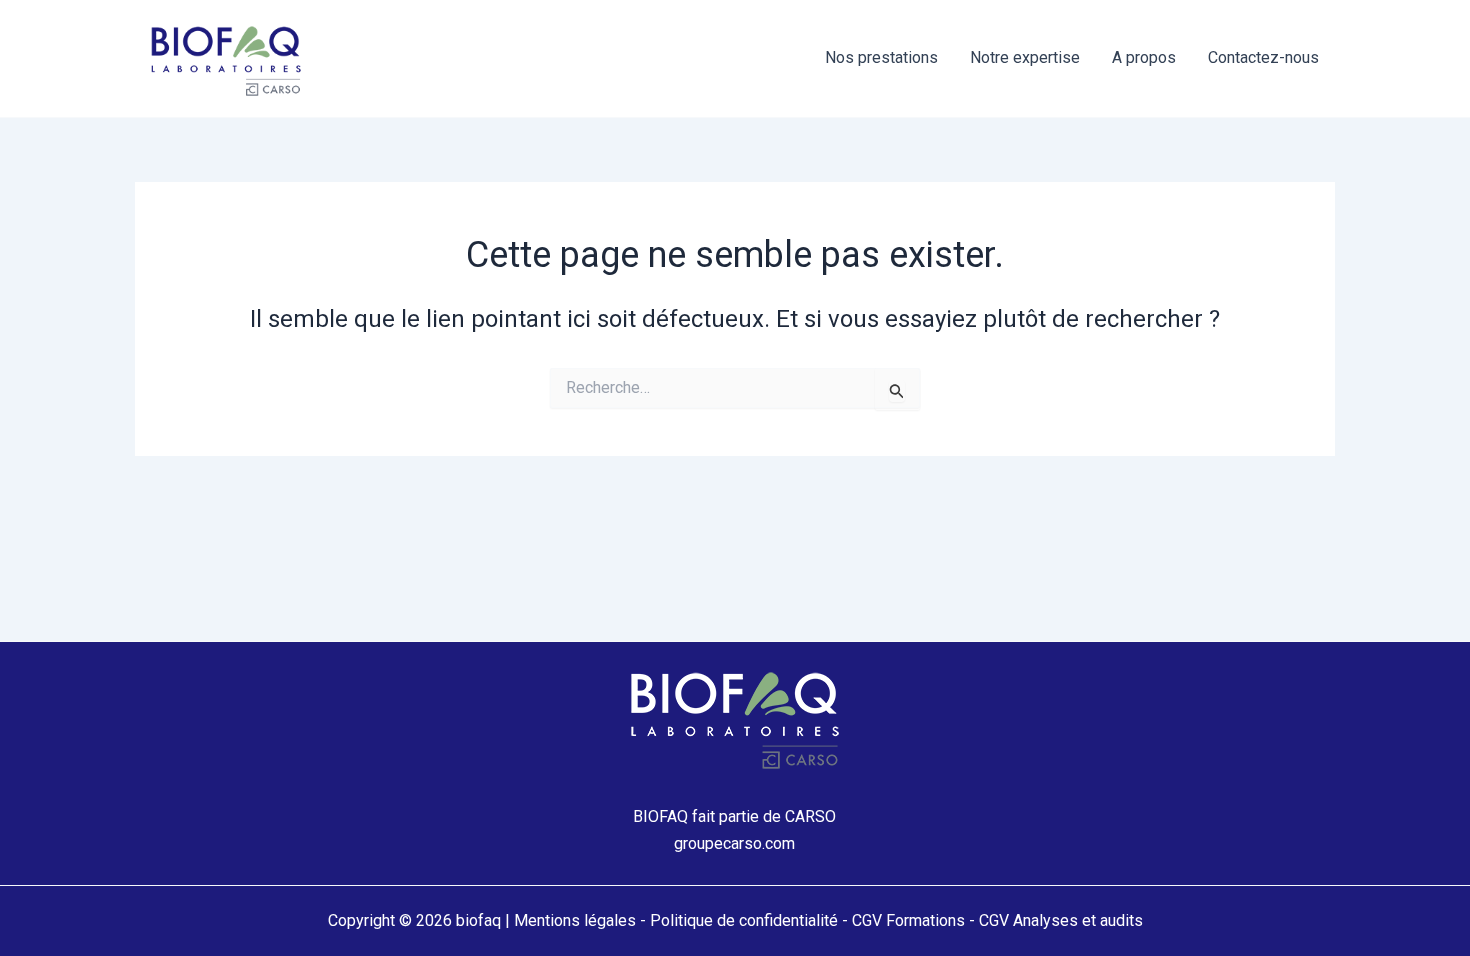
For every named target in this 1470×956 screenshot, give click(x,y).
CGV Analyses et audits (1061, 920)
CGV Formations (908, 920)
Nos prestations (881, 57)
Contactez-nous (1263, 57)
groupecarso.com (734, 843)
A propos (1144, 57)
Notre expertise (1025, 57)
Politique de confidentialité (744, 920)
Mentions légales (575, 920)
